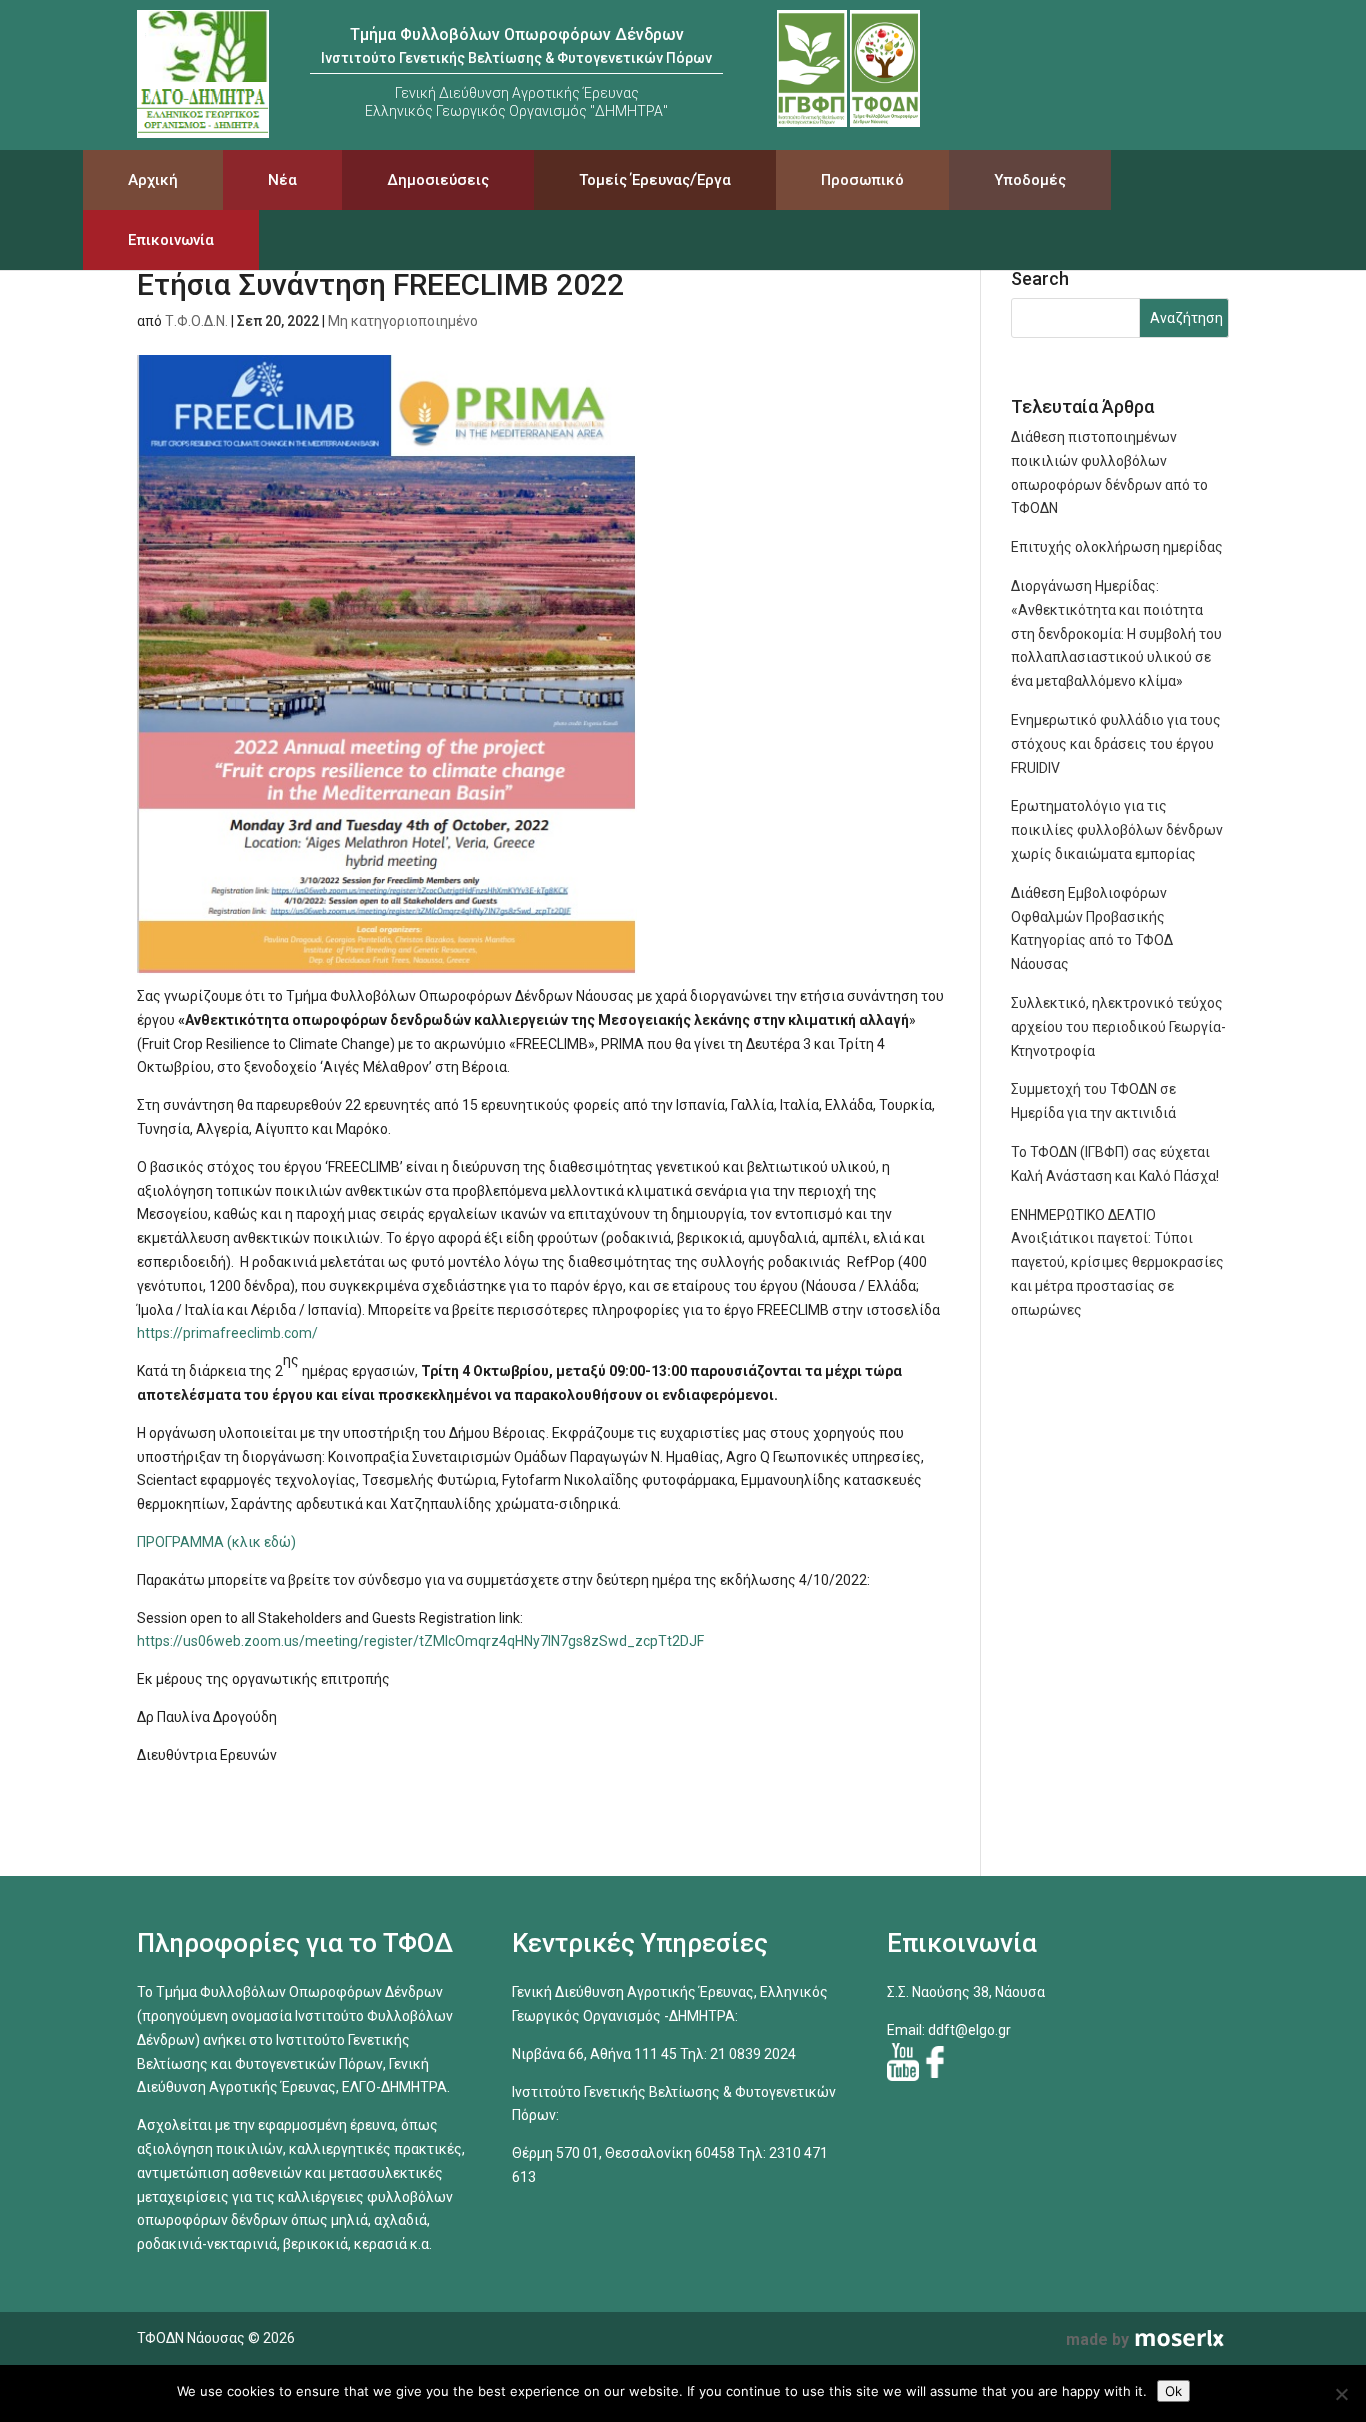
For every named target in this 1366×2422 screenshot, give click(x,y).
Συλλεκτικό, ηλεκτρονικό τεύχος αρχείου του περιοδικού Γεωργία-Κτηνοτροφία (1118, 1027)
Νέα (282, 180)
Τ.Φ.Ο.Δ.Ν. (196, 321)
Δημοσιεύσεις (438, 180)
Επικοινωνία (171, 240)
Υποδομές (1030, 180)
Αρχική (153, 180)
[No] (1341, 2394)
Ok (1173, 2391)
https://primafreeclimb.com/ (227, 1333)
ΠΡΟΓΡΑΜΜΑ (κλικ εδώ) (216, 1542)
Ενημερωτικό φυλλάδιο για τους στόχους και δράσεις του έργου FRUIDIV (1116, 744)
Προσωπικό (862, 180)
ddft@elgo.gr (969, 2030)
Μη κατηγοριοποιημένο (403, 321)
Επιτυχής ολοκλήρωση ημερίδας (1117, 547)
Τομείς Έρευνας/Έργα (655, 180)
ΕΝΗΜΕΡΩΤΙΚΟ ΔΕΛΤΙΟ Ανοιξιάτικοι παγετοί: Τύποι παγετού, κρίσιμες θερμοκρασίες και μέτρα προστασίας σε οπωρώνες (1117, 1262)
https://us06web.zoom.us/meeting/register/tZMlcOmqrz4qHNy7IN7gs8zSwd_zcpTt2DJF (420, 1641)
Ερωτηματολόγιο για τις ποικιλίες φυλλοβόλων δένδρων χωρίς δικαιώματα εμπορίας (1117, 830)
